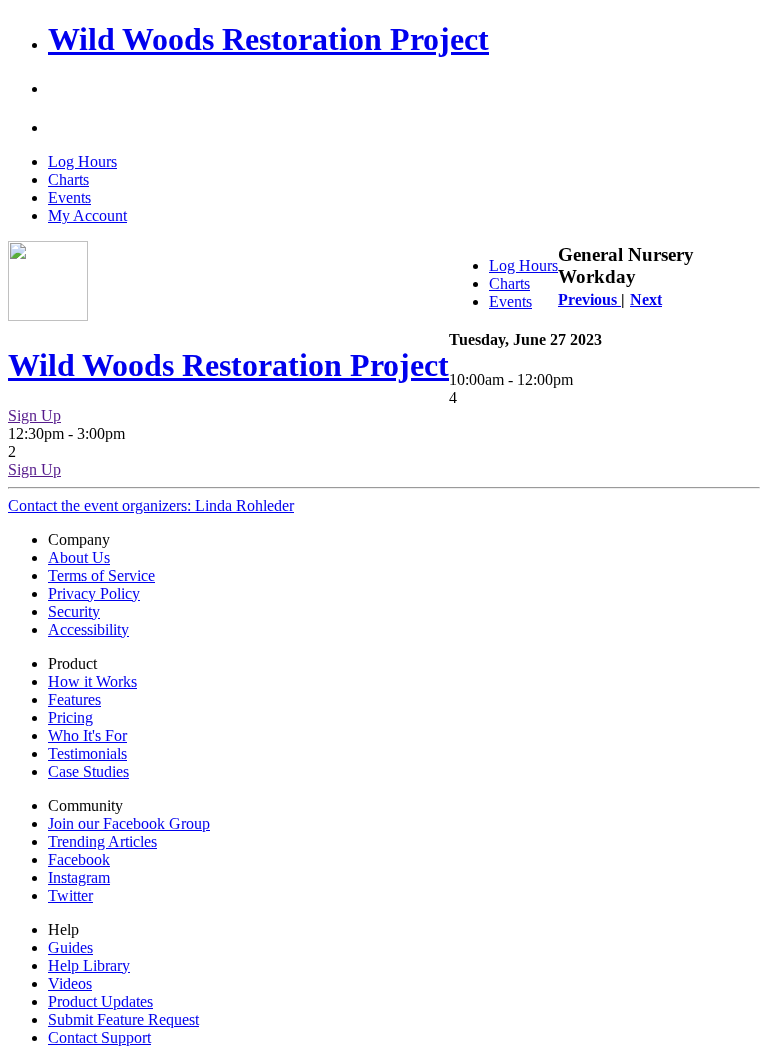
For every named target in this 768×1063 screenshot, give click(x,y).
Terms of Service (101, 575)
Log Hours (82, 161)
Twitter (70, 895)
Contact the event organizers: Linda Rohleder (151, 505)
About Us (79, 557)
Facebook (79, 859)
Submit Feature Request (123, 1019)
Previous (589, 299)
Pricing (70, 717)
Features (74, 699)
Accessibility (88, 629)
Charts (68, 179)
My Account (87, 215)
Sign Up (34, 415)
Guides (70, 947)
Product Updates (100, 1001)
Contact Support (99, 1037)
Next (646, 299)
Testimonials (87, 753)
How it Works (92, 681)
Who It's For (87, 735)
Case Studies (88, 771)
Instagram (79, 877)
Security (74, 611)
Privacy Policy (94, 593)
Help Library (89, 965)
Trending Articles (102, 841)
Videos (70, 983)
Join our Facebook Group (129, 823)
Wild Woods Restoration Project (268, 39)
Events (69, 197)
